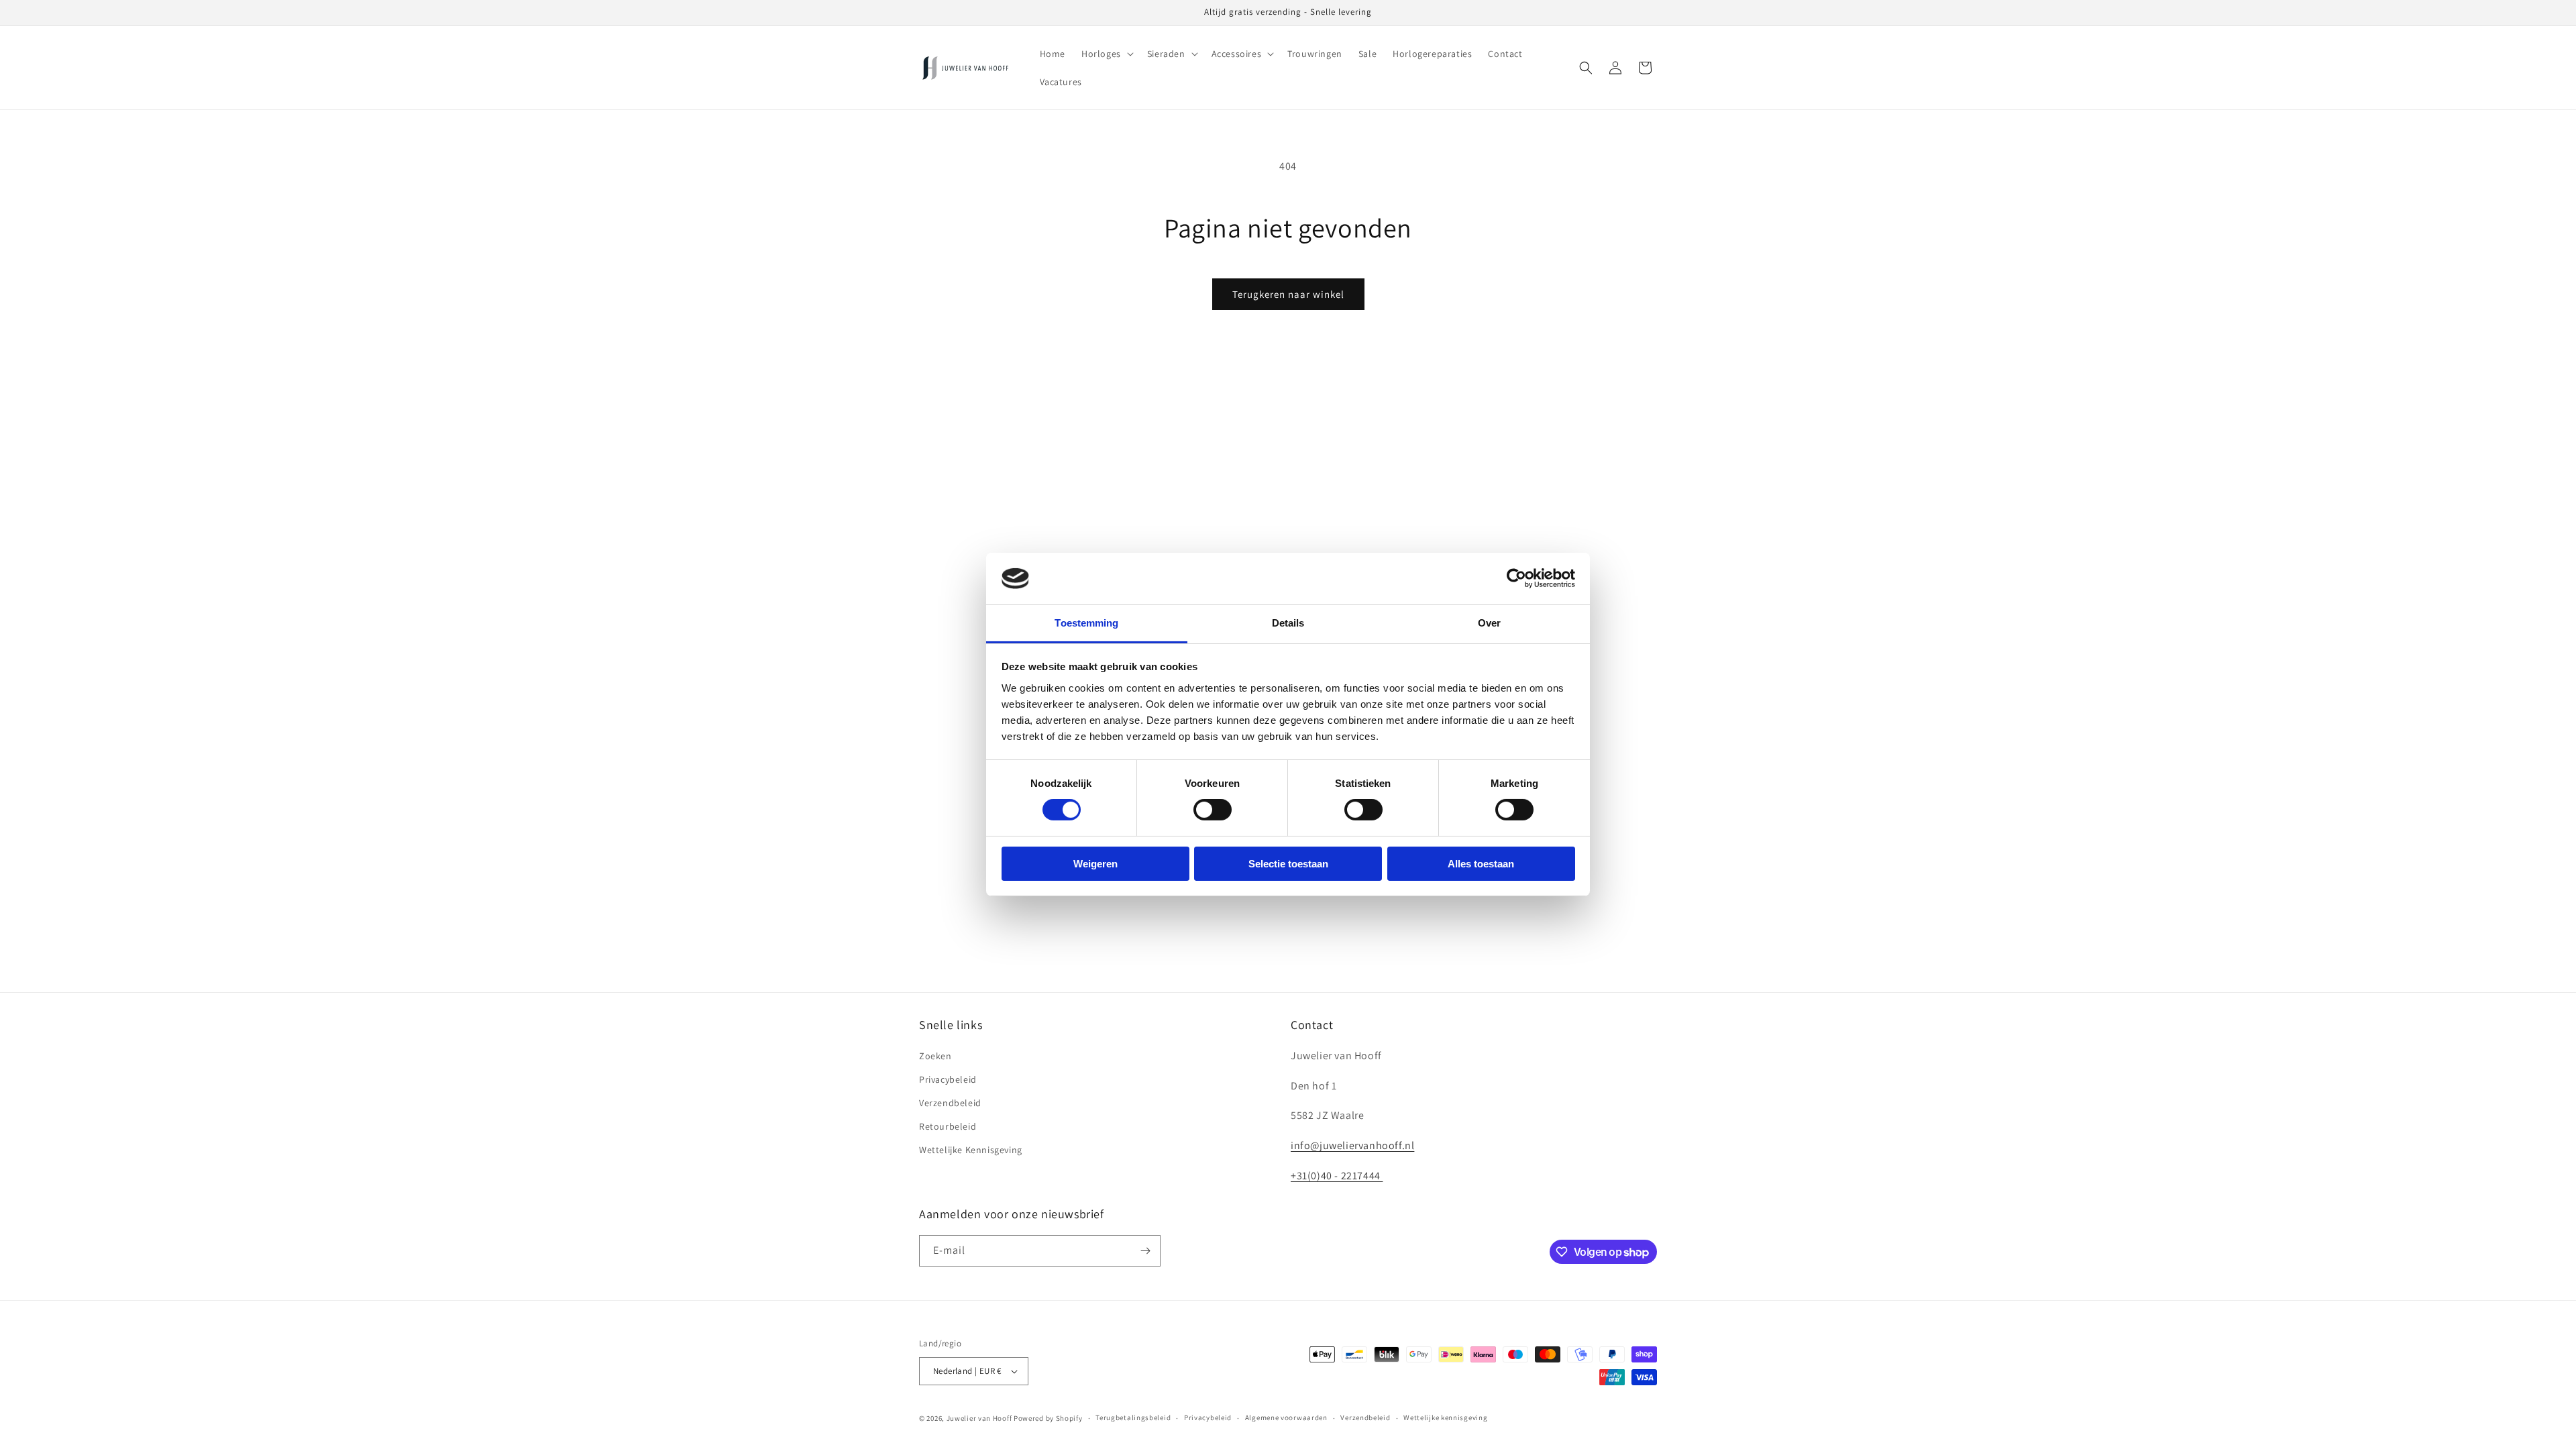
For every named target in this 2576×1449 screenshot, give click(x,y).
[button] (1106, 54)
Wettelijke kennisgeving (1445, 1417)
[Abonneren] (1145, 1251)
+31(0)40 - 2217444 (1337, 1176)
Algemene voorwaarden (1286, 1417)
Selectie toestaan (1288, 864)
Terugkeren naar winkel (1288, 294)
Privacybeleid (948, 1079)
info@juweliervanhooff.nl (1352, 1145)
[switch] (1213, 810)
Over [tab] (1489, 623)
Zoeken (935, 1056)
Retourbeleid (948, 1126)
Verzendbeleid (950, 1103)
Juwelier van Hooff (979, 1418)
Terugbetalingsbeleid (1133, 1417)
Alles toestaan (1481, 864)
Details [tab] (1288, 623)
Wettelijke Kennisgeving (971, 1150)
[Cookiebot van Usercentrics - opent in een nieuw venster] (1516, 578)
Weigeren (1095, 864)
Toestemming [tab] (1086, 623)
